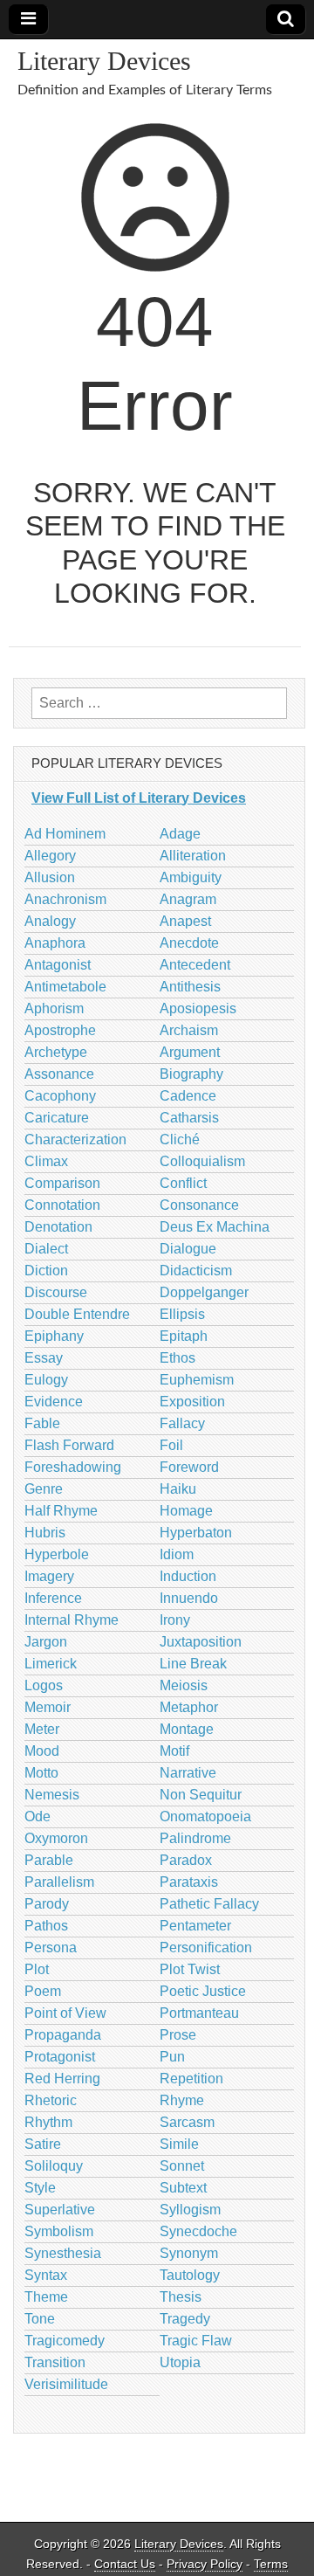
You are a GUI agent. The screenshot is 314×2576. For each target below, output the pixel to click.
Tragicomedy (65, 2341)
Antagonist (58, 965)
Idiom (177, 1554)
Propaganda (63, 2035)
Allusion (50, 877)
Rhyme (182, 2100)
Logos (44, 1685)
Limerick (51, 1664)
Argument (190, 1052)
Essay (44, 1358)
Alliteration (193, 856)
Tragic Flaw (196, 2341)
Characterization (75, 1140)
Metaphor (189, 1707)
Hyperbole (57, 1554)
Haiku (178, 1489)
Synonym (189, 2253)
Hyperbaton (196, 1533)
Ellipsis (182, 1314)
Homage (186, 1511)
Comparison (62, 1183)
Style (40, 2188)
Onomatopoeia (205, 1816)
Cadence (188, 1096)
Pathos (46, 1926)
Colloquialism (202, 1161)
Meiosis (184, 1685)
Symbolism (59, 2231)
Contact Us (125, 2564)
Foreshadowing (73, 1467)
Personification (206, 1948)
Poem (43, 1991)
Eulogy (46, 1380)
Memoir (48, 1707)
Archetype (56, 1052)
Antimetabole (65, 987)
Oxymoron (56, 1838)
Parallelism (59, 1882)
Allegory (50, 856)
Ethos (177, 1358)
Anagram (188, 899)
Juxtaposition (201, 1642)
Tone (40, 2319)
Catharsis (189, 1118)
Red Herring (62, 2079)
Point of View (65, 2013)
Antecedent (195, 965)
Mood (42, 1751)
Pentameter (195, 1926)
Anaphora (55, 943)
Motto (41, 1773)
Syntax (46, 2275)
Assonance (59, 1074)
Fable (42, 1423)
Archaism (189, 1030)
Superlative (60, 2210)
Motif (174, 1751)
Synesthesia (63, 2253)
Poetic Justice (203, 1991)
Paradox (186, 1860)
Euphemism (197, 1380)
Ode (38, 1816)
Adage (180, 834)
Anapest (185, 921)
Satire (43, 2144)
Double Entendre (77, 1314)
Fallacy (182, 1423)
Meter (42, 1729)
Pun (172, 2057)
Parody (47, 1904)
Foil (171, 1445)
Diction (46, 1271)
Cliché (180, 1140)
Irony (175, 1620)
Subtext (183, 2188)
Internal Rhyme (72, 1620)
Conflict (183, 1183)
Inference (53, 1598)
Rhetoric (51, 2100)
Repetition (191, 2079)
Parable (49, 1860)
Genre (44, 1489)
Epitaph (184, 1336)
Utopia (180, 2362)
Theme (46, 2297)
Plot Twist (190, 1969)
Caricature (57, 1118)
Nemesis (52, 1795)
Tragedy (185, 2319)
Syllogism (190, 2210)
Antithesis (190, 987)
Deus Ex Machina (215, 1227)
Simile (179, 2144)
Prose (178, 2035)
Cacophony (60, 1096)
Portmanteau (199, 2013)
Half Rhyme (61, 1511)
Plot (37, 1969)
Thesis (181, 2297)
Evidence (54, 1402)
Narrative (188, 1773)
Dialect (46, 1249)
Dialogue (188, 1249)
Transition (55, 2362)
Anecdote (189, 943)
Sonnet (182, 2166)
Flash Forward (69, 1445)
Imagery (49, 1576)
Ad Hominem (65, 834)
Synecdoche (198, 2231)
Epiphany (54, 1336)
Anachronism (65, 899)
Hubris (45, 1533)
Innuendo (189, 1598)
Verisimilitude (66, 2384)
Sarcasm (187, 2122)
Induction (188, 1576)
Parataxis (189, 1882)
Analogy (50, 921)
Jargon (46, 1642)
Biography (191, 1074)
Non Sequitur (201, 1795)
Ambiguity (191, 877)
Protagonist (60, 2057)
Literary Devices (104, 61)
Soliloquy (54, 2166)
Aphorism (54, 1008)
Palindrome (195, 1838)
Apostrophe (60, 1030)
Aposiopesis (198, 1008)
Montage (187, 1729)
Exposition (192, 1402)
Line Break (193, 1664)
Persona (51, 1948)
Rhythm (48, 2122)
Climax (46, 1161)
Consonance (199, 1205)
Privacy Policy (205, 2564)
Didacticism (196, 1271)
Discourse (56, 1292)
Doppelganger (204, 1292)
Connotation (62, 1205)
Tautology (190, 2275)
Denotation (58, 1227)
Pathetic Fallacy (209, 1904)
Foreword (189, 1467)
